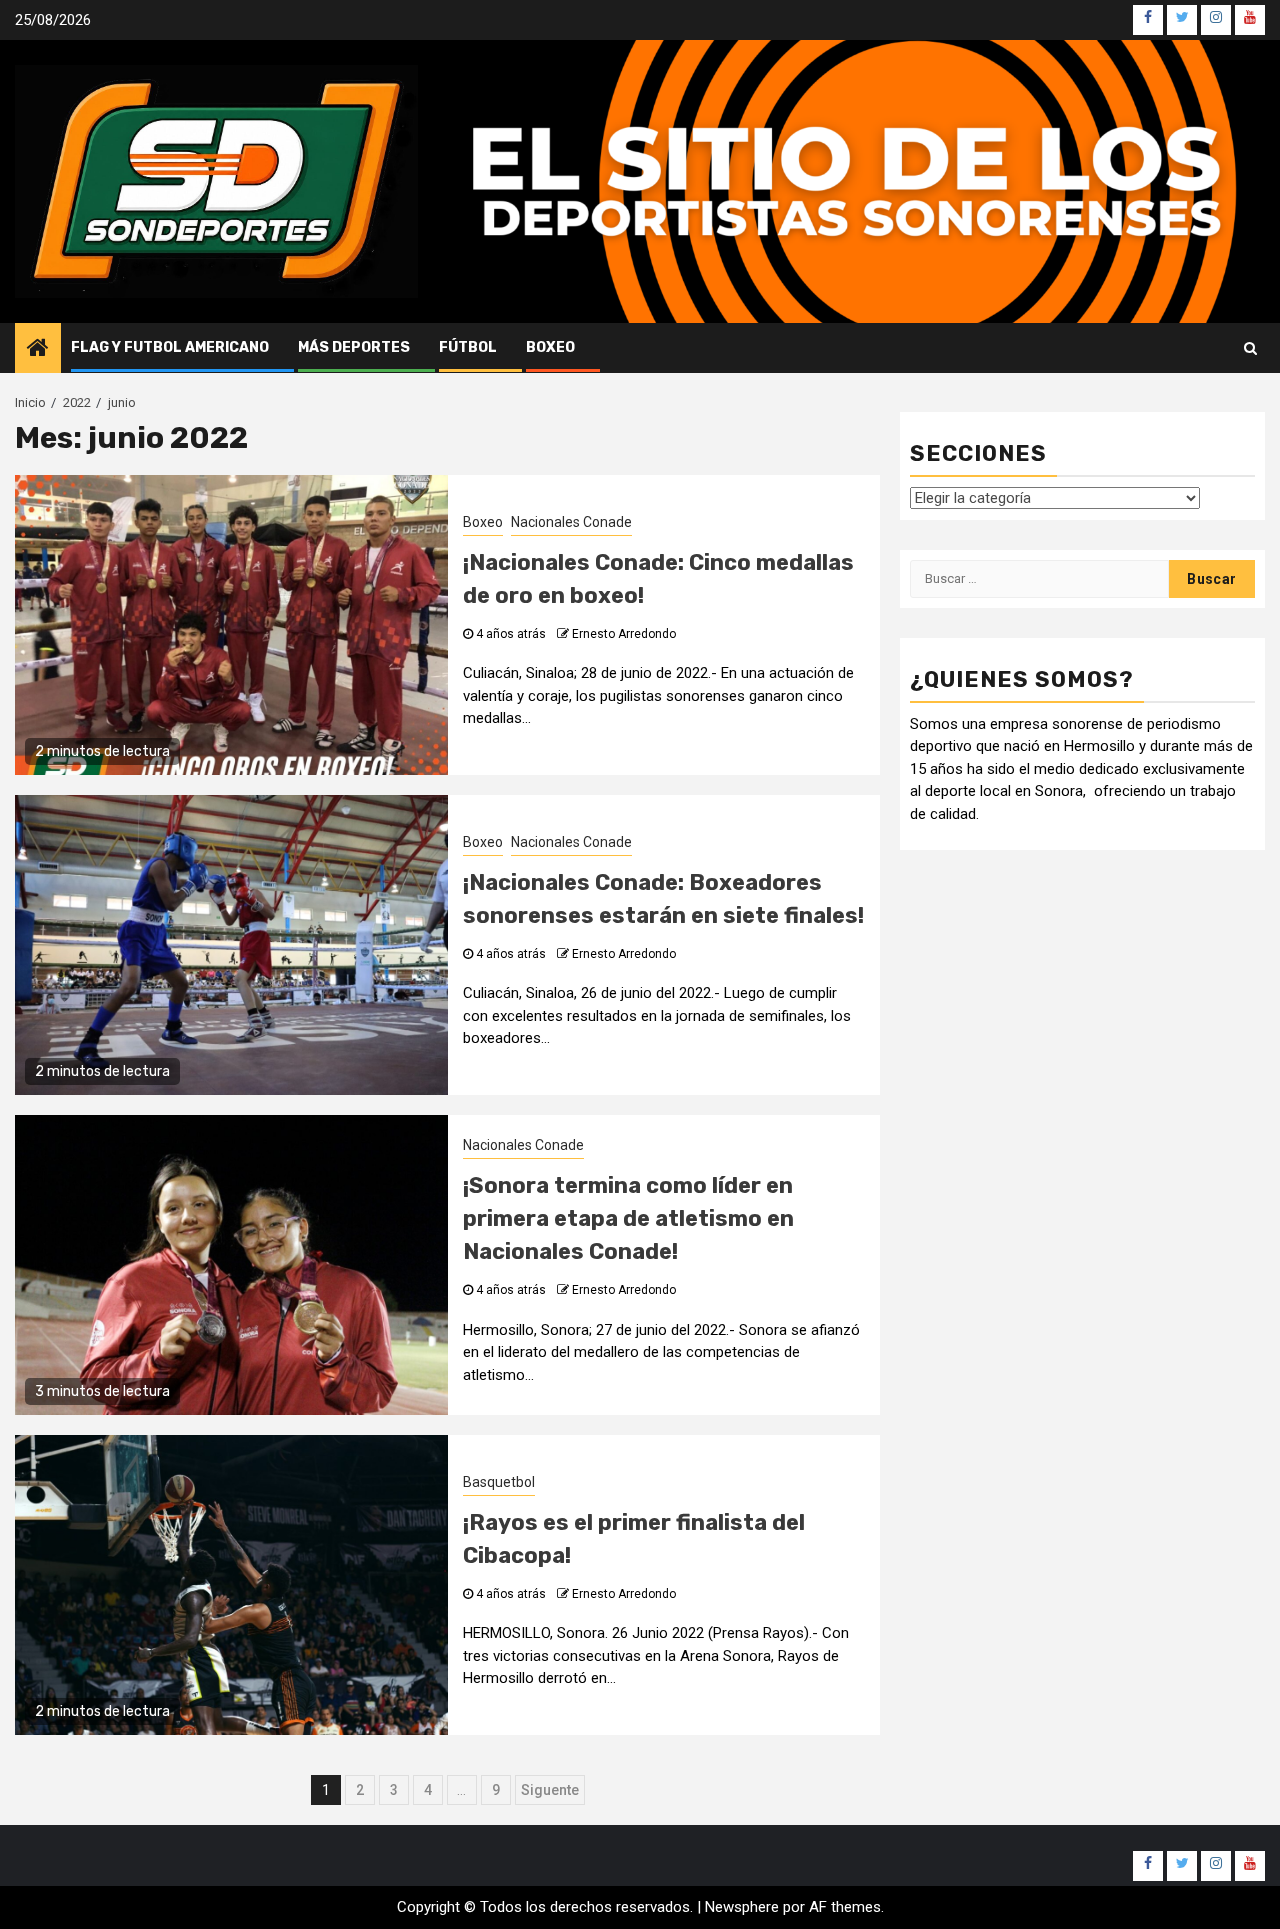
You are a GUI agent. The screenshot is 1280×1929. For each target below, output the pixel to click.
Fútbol (468, 347)
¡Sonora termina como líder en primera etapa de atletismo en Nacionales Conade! (628, 1218)
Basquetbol (499, 1482)
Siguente (550, 1790)
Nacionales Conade (571, 522)
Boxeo (550, 347)
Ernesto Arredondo (624, 634)
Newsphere (742, 1907)
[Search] (1250, 348)
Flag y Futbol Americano (170, 347)
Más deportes (354, 347)
